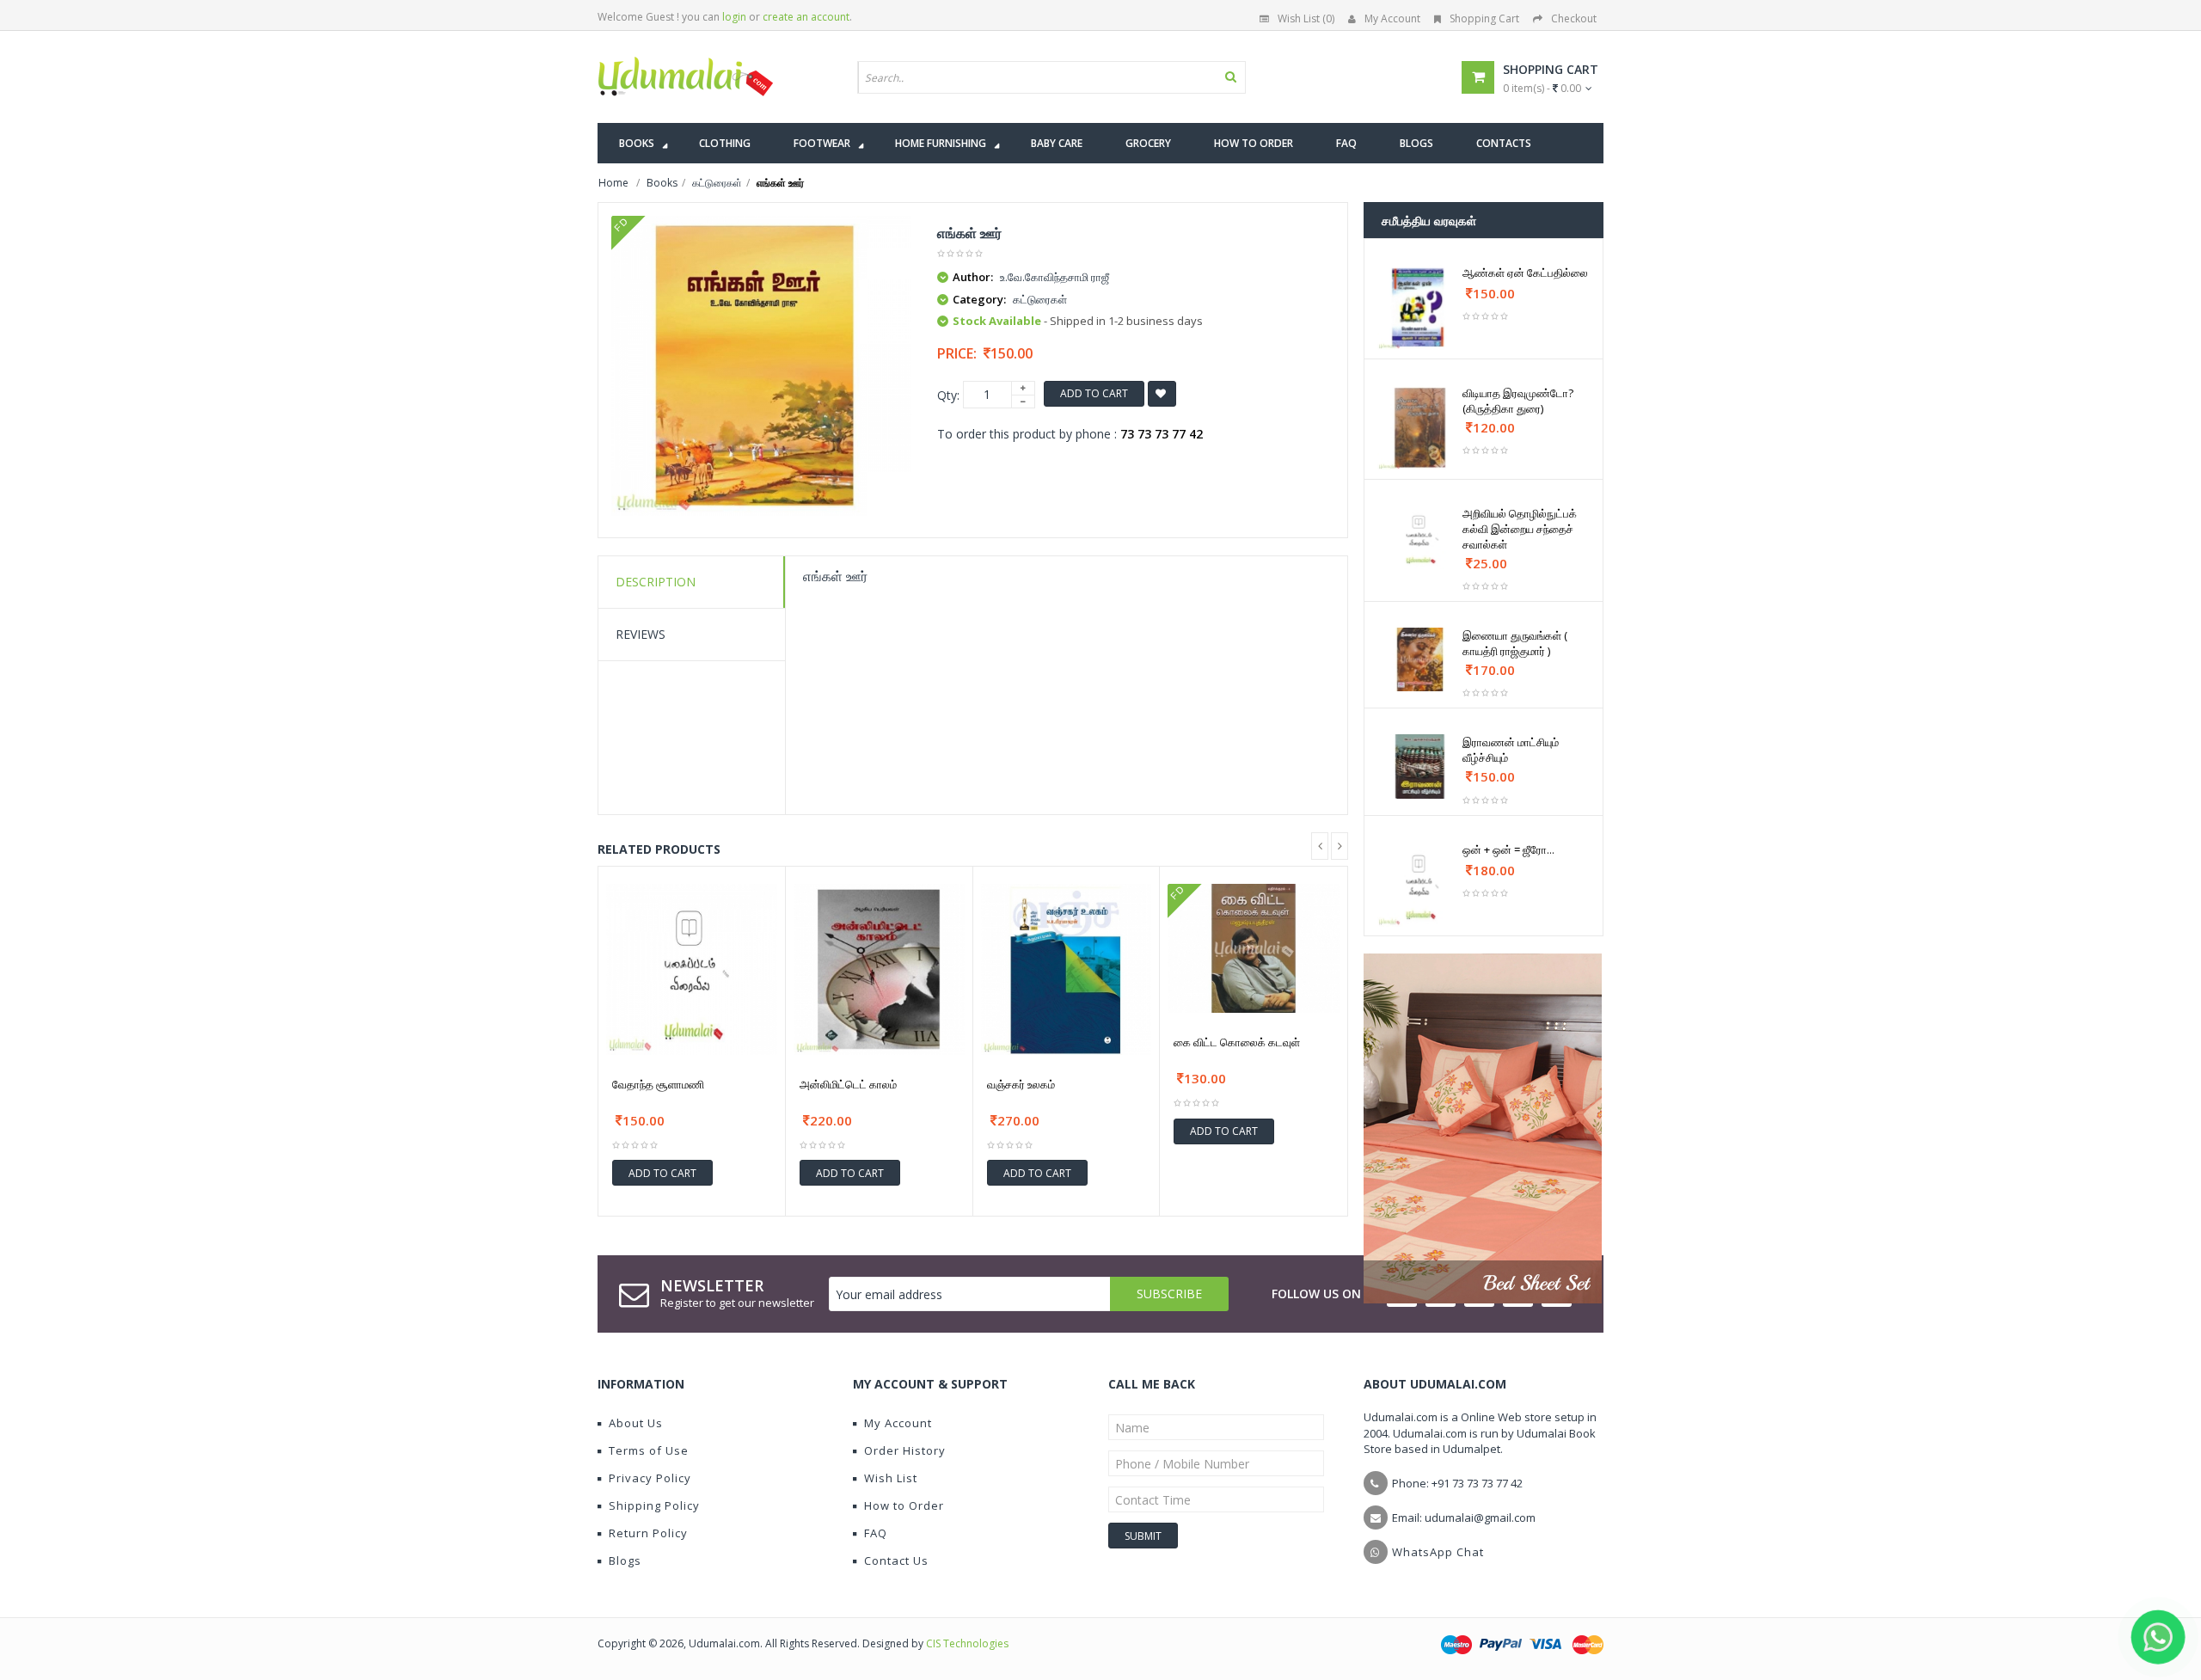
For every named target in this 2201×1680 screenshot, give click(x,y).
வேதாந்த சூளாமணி (658, 1084)
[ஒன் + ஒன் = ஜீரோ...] (1420, 884)
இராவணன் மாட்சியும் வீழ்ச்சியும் (1511, 750)
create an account (806, 17)
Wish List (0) (1306, 18)
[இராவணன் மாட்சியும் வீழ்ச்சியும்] (1420, 766)
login (734, 17)
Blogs (625, 1560)
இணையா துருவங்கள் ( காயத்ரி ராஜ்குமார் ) (1515, 643)
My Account (1392, 18)
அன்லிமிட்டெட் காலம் (848, 1084)
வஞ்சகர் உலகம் (1021, 1084)
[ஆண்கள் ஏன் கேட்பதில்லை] (1420, 307)
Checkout (1574, 18)
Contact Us (896, 1560)
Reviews (641, 634)
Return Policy (648, 1533)
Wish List (891, 1478)
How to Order (904, 1505)
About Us (636, 1423)
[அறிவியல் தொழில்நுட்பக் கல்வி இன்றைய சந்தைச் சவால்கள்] (1420, 537)
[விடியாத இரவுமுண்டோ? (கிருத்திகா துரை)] (1420, 428)
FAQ (876, 1533)
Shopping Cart (1484, 18)
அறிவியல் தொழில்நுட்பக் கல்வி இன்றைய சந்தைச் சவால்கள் (1520, 529)
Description (656, 582)
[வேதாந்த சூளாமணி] (692, 969)
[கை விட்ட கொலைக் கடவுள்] (1254, 948)
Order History (905, 1450)
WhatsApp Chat (1438, 1552)
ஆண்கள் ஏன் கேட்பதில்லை (1525, 273)
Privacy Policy (650, 1478)
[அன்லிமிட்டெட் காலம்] (879, 969)
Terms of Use (649, 1450)
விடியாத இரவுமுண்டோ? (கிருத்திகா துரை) (1518, 401)
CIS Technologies (967, 1643)
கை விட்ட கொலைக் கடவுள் (1237, 1042)
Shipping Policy (654, 1505)
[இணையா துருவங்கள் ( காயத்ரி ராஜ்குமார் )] (1420, 659)
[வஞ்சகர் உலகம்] (1067, 969)
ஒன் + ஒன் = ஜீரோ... (1508, 849)
